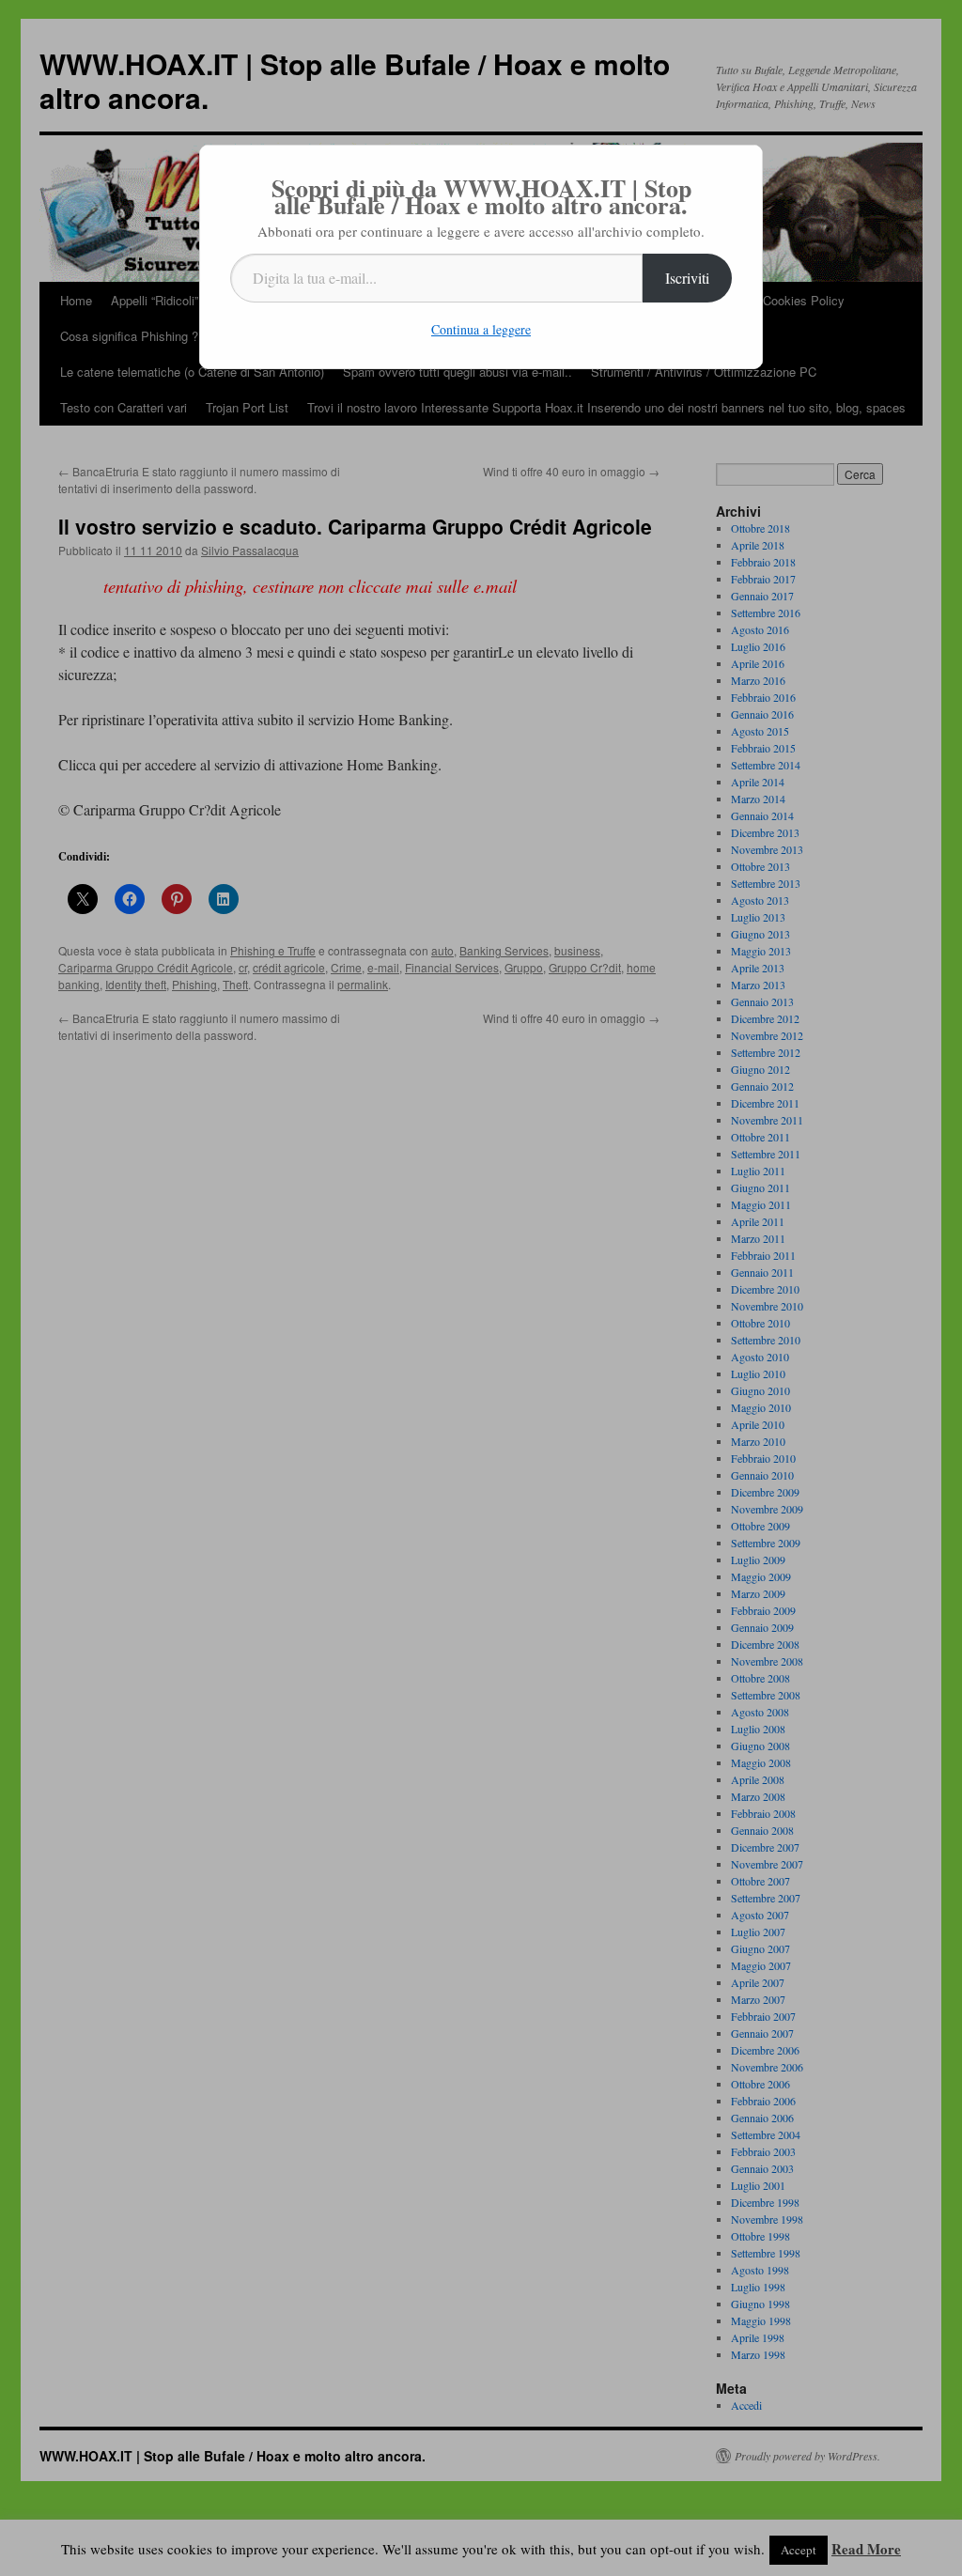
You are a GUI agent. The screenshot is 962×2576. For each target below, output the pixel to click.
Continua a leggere (481, 329)
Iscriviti (687, 278)
